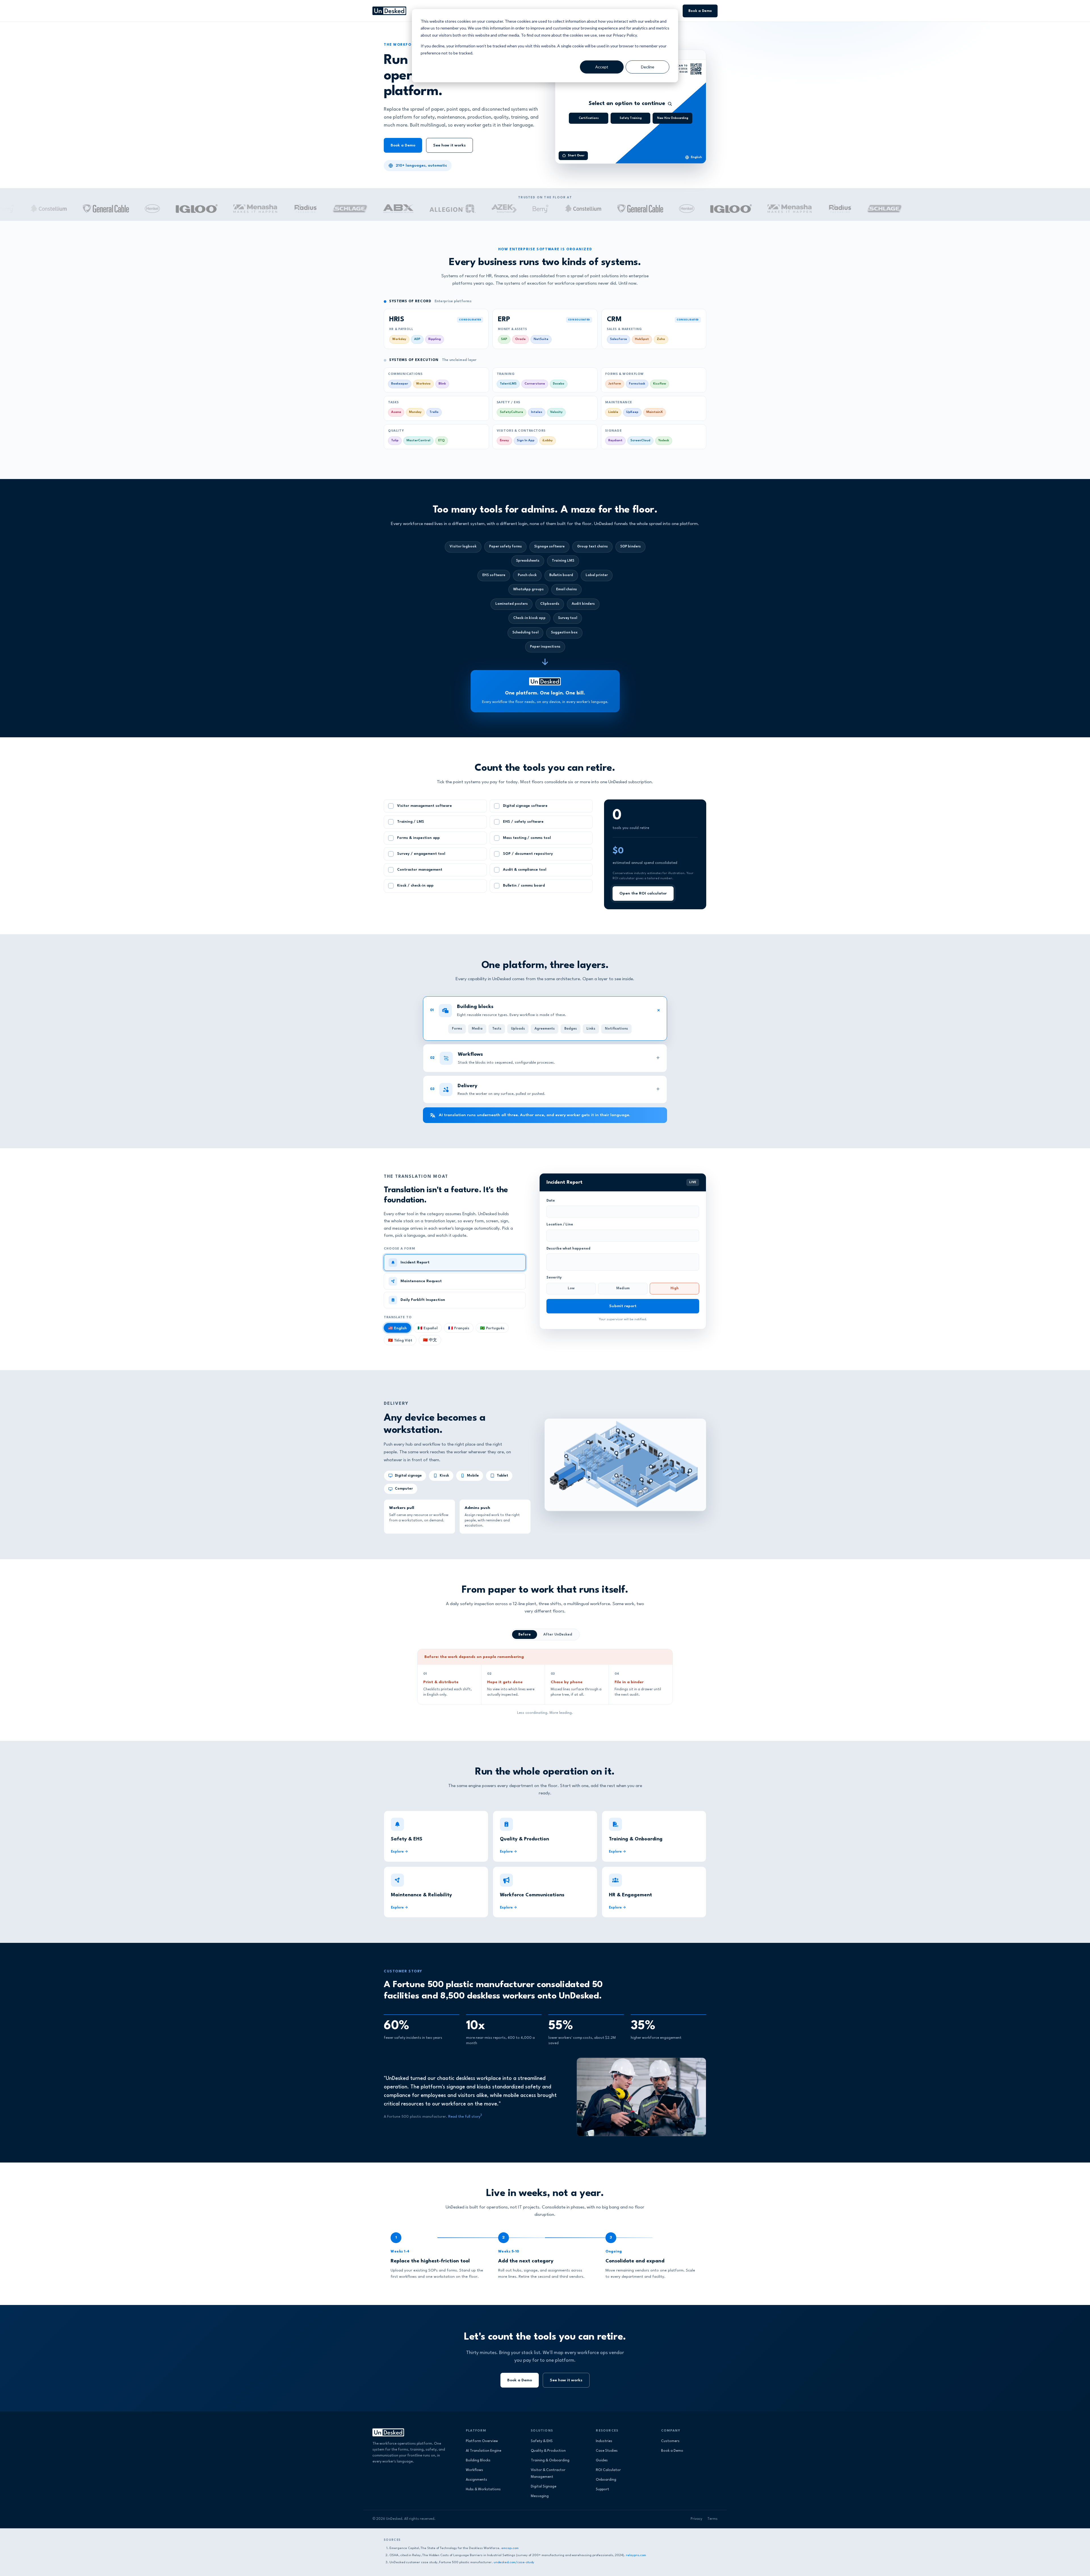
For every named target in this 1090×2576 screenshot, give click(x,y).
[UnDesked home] (389, 11)
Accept (602, 67)
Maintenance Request (421, 1281)
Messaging (540, 2496)
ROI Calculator (608, 2470)
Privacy (696, 2519)
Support (602, 2489)
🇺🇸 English (397, 1328)
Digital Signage (544, 2487)
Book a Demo (700, 11)
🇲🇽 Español (427, 1328)
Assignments (476, 2480)
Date (551, 1201)
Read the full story (464, 2117)
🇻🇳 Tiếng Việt (400, 1341)
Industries (604, 2441)
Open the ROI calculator (643, 893)
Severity (554, 1278)
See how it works (449, 145)
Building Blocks (478, 2460)
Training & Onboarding (550, 2460)
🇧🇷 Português (492, 1328)
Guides (602, 2460)
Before (525, 1635)
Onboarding (606, 2480)
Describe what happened (568, 1249)
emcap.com (510, 2548)
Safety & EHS (542, 2441)
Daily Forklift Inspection (423, 1300)
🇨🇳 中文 (430, 1340)
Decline (648, 67)
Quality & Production (548, 2451)
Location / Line (560, 1225)
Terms (712, 2519)
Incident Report (415, 1262)
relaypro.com (636, 2555)
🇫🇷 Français (459, 1328)
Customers (670, 2441)
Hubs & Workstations (483, 2489)
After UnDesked (558, 1635)
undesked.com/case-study (514, 2562)
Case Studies (607, 2451)
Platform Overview (482, 2441)
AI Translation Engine (484, 2451)
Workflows (474, 2470)
